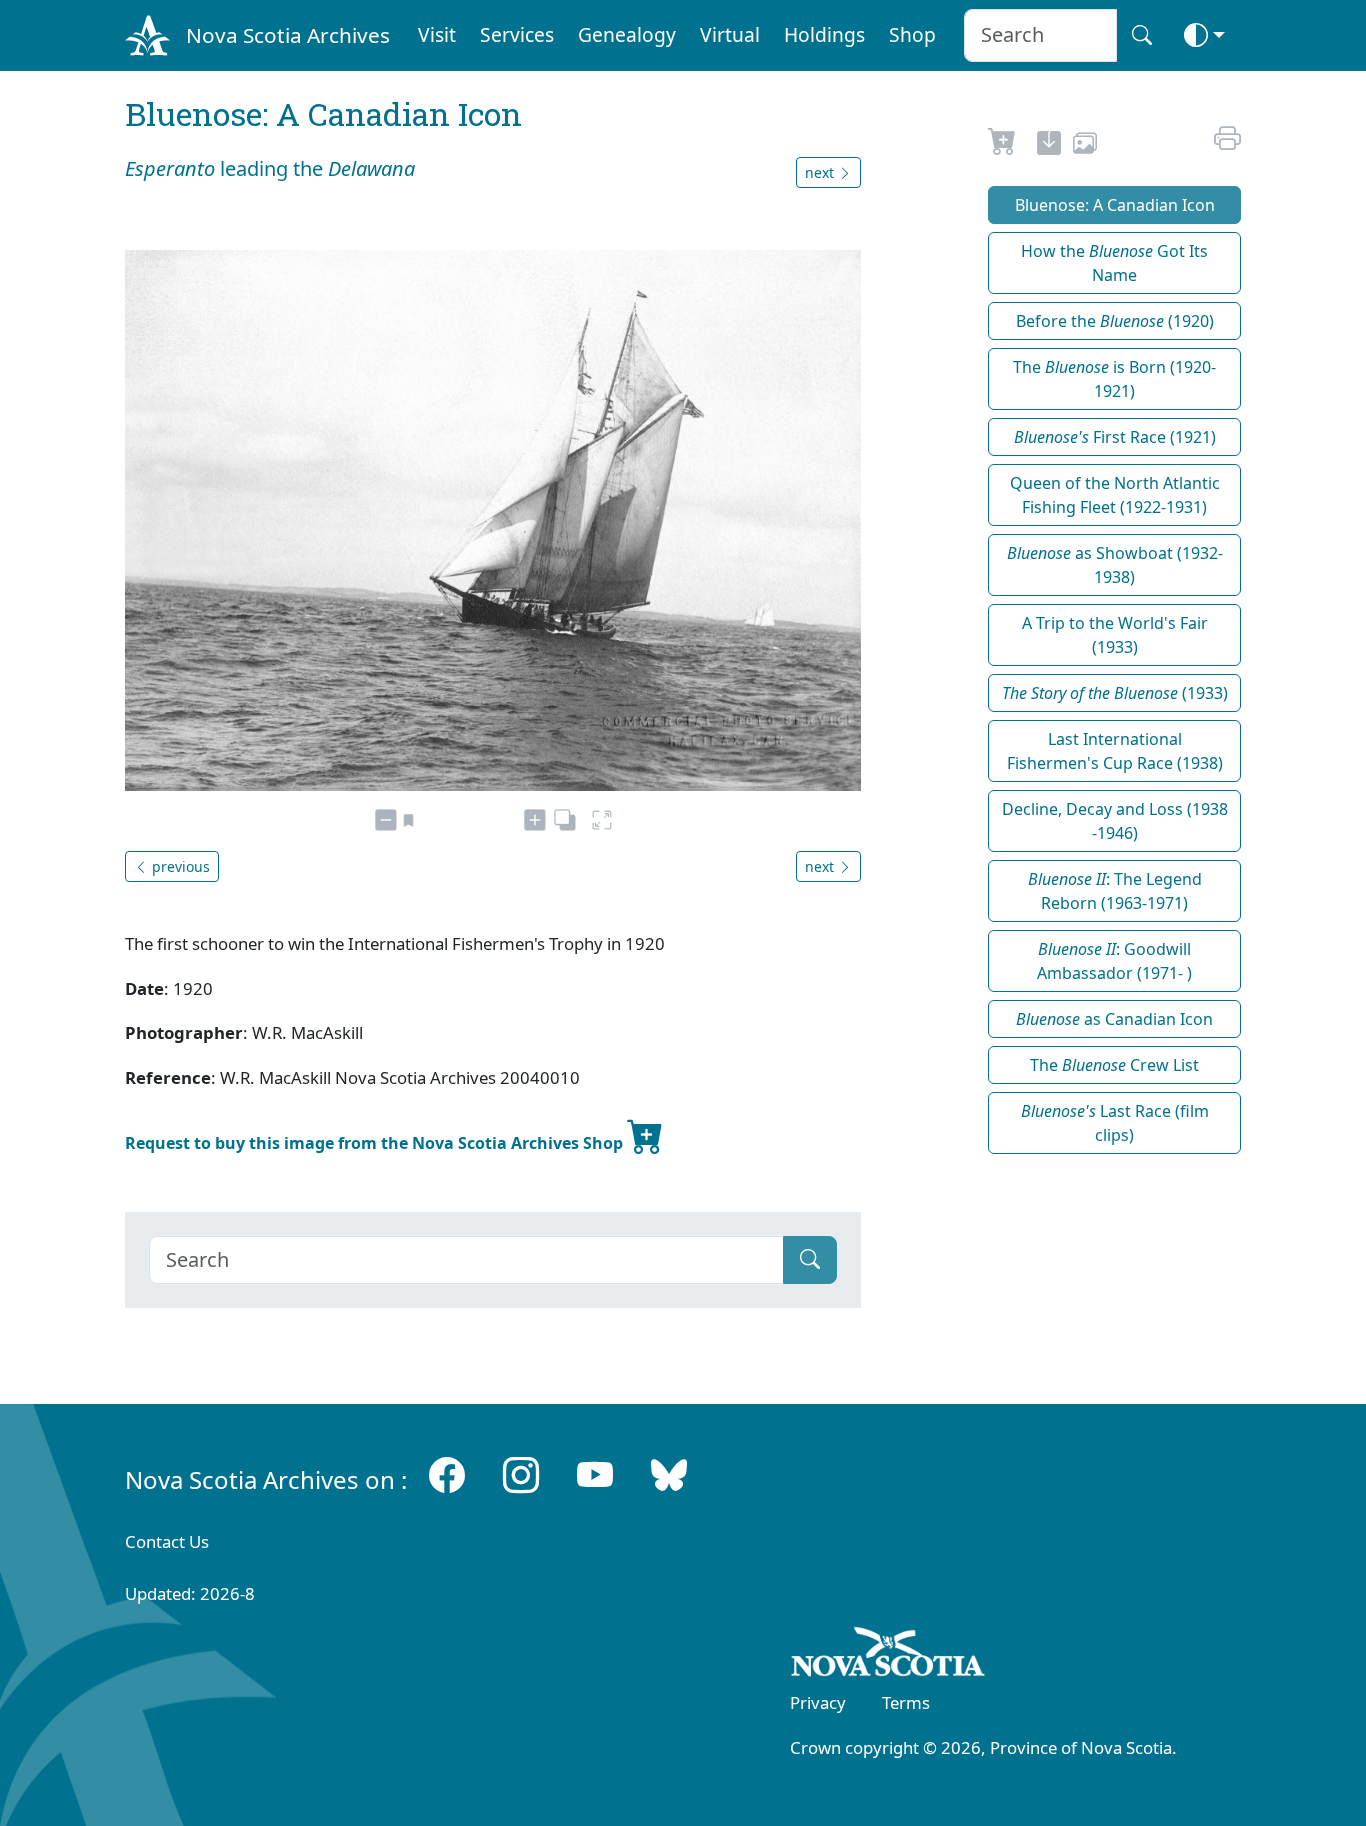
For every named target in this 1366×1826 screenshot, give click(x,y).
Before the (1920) (1115, 321)
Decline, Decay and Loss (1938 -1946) (1115, 821)
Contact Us (167, 1541)
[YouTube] (595, 1475)
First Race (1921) (1115, 437)
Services (517, 34)
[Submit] (810, 1260)
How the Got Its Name (1114, 263)
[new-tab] (1049, 146)
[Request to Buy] (1002, 146)
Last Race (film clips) (1115, 1123)
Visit (437, 34)
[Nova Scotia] (888, 1655)
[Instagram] (521, 1475)
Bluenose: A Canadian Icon (1115, 205)
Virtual (730, 34)
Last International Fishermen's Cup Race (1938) (1115, 751)
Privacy (818, 1702)
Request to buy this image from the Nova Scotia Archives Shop (376, 1143)
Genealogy (627, 34)
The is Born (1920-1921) (1114, 379)
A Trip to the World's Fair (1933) (1115, 635)
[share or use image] (1085, 146)
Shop (912, 34)
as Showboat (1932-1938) (1115, 565)
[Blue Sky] (669, 1475)
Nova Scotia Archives (288, 35)
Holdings (824, 34)
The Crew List (1114, 1065)
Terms (906, 1702)
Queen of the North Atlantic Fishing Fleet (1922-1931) (1115, 495)
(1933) (1115, 693)
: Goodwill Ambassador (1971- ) (1114, 961)
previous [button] (179, 866)
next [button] (821, 172)
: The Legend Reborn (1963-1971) (1115, 891)
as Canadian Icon (1114, 1019)
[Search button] (1142, 35)
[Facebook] (447, 1475)
